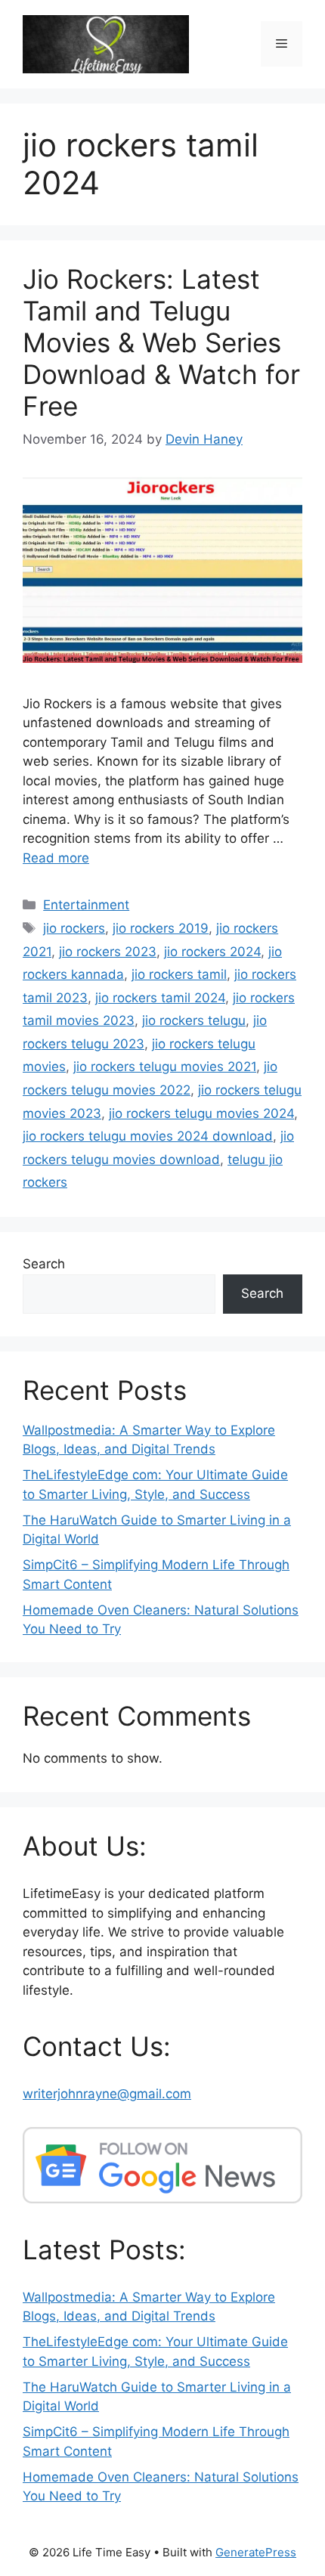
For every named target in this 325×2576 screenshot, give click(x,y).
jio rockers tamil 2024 (160, 998)
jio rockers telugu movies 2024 (201, 1113)
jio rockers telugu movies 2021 (165, 1067)
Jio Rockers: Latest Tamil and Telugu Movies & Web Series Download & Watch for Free (161, 342)
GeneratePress (256, 2552)
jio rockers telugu (194, 1020)
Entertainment (86, 905)
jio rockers (74, 928)
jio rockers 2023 (108, 952)
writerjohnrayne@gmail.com (107, 2094)
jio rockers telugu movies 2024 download (148, 1136)
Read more (56, 858)
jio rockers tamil (179, 974)
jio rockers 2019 (161, 928)
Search (44, 1264)
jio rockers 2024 (212, 952)
